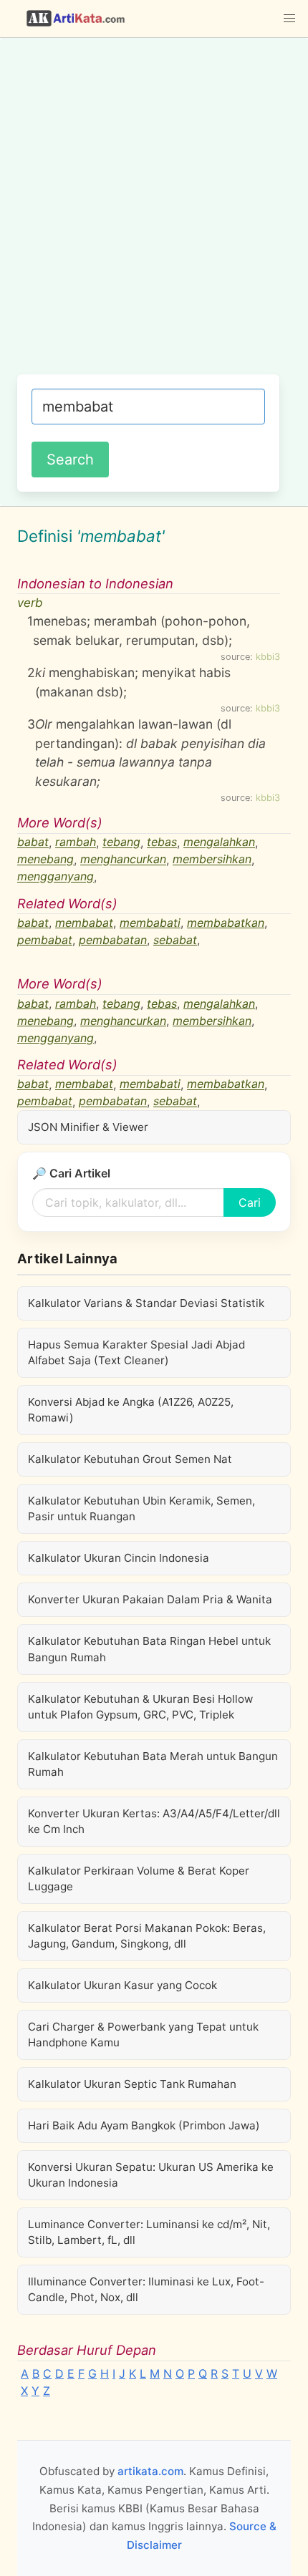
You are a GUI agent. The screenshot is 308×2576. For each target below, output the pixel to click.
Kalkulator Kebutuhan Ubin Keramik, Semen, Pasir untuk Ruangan (141, 1508)
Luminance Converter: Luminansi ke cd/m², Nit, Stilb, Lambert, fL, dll (149, 2232)
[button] (289, 19)
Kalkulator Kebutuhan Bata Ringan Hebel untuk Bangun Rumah (149, 1649)
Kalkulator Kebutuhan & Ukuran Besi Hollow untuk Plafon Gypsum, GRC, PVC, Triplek (140, 1707)
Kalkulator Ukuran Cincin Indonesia (119, 1558)
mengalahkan (219, 842)
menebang (45, 860)
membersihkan (212, 860)
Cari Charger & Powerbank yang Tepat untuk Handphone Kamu (143, 2035)
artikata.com (150, 2471)
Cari (250, 1202)
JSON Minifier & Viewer (88, 1127)
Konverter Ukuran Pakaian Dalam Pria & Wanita (150, 1599)
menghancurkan (123, 860)
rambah (76, 842)
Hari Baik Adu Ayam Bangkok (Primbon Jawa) (144, 2125)
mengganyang (56, 877)
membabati (150, 923)
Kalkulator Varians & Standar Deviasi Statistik (146, 1303)
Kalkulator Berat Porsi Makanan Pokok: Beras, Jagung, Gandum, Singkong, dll (147, 1936)
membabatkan (226, 923)
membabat (84, 923)
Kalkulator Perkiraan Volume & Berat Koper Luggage (139, 1878)
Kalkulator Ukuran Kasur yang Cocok (122, 1985)
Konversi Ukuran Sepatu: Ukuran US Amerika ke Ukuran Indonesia (151, 2175)
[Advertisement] (154, 213)
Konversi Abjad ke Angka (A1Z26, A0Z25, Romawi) (131, 1410)
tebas (162, 842)
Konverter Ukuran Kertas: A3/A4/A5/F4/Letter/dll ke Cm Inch (154, 1821)
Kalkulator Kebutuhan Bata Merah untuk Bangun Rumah (153, 1764)
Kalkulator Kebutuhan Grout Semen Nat (130, 1459)
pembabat (45, 940)
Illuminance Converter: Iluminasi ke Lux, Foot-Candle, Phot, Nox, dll (146, 2289)
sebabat (175, 940)
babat (33, 842)
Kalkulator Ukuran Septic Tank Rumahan (132, 2084)
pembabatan (113, 940)
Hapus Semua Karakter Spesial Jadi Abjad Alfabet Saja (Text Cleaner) (136, 1352)
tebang (121, 842)
